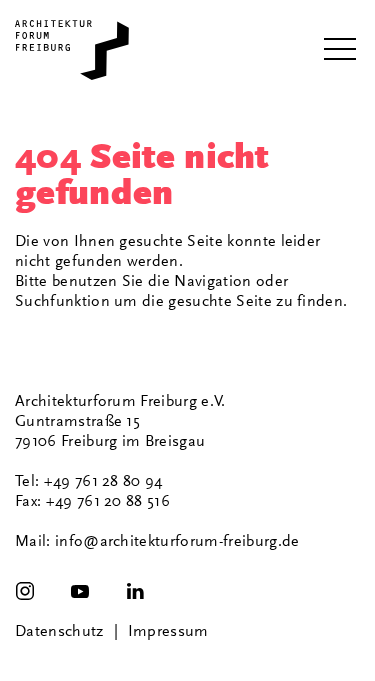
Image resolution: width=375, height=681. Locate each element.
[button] (340, 50)
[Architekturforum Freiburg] (72, 50)
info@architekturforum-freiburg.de (177, 541)
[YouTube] (80, 591)
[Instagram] (25, 591)
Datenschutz (59, 631)
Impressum (168, 631)
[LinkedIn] (135, 591)
